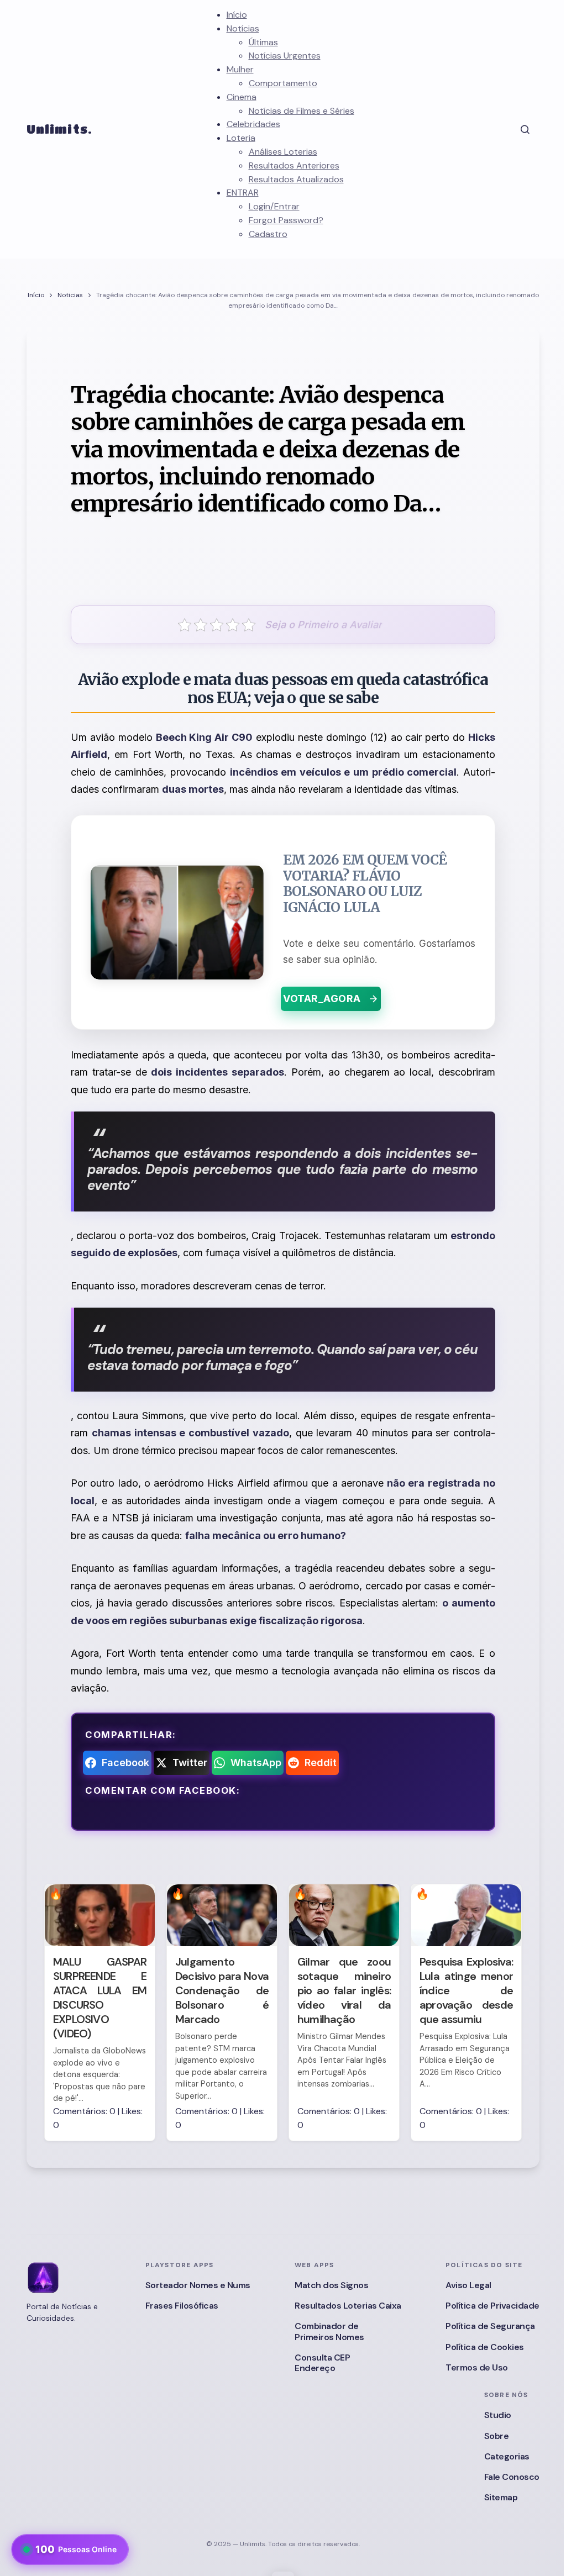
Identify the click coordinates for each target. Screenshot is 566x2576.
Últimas (263, 42)
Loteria (241, 138)
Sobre (497, 2436)
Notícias (243, 28)
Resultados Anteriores (294, 165)
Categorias (507, 2456)
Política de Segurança (490, 2326)
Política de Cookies (485, 2347)
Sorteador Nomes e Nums (198, 2285)
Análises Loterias (283, 152)
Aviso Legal (468, 2285)
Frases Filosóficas (182, 2306)
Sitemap (501, 2497)
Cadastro (268, 234)
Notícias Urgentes (285, 56)
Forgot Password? (286, 220)
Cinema (242, 97)
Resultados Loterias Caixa (348, 2306)
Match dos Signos (331, 2285)
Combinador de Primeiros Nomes (329, 2331)
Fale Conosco (512, 2477)
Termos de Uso (477, 2367)
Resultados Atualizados (296, 179)
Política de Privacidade (492, 2306)
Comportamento (283, 83)
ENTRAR (243, 193)
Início (237, 15)
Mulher (240, 69)
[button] (525, 129)
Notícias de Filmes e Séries (302, 111)
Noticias (70, 295)
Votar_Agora (322, 999)
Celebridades (253, 124)
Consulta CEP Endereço (322, 2363)
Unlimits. (59, 129)
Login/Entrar (274, 206)
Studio (498, 2415)
